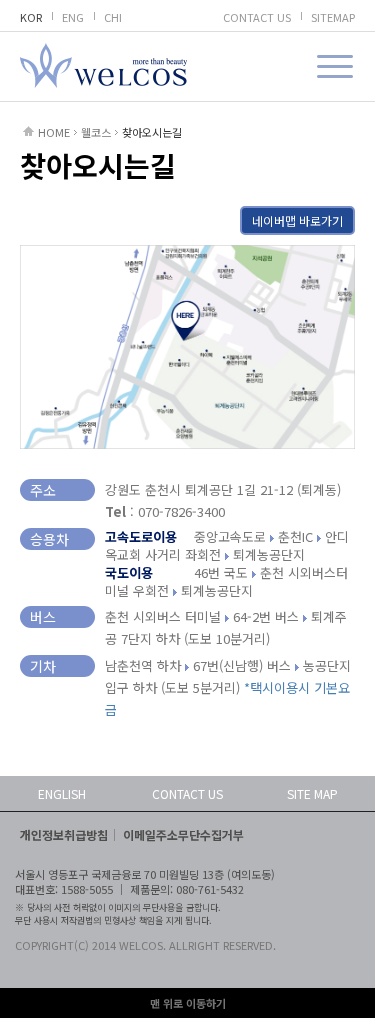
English (62, 793)
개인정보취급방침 (64, 834)
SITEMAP (333, 17)
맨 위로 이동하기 (188, 1003)
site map (312, 793)
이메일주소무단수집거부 (183, 834)
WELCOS (103, 65)
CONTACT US (257, 17)
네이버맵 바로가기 (297, 220)
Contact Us (187, 793)
